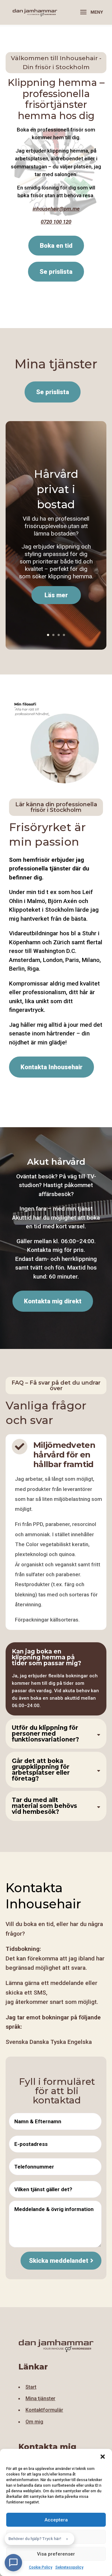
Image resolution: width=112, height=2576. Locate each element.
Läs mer (56, 595)
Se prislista (53, 392)
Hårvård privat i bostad (56, 489)
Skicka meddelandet (59, 2261)
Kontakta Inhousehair (51, 1067)
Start (31, 2387)
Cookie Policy (41, 2567)
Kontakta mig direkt (53, 1301)
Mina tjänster (40, 2398)
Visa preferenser (56, 2554)
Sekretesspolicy (69, 2567)
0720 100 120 (56, 222)
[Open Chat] (13, 2563)
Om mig (34, 2422)
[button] (103, 2457)
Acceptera (56, 2520)
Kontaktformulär (44, 2410)
